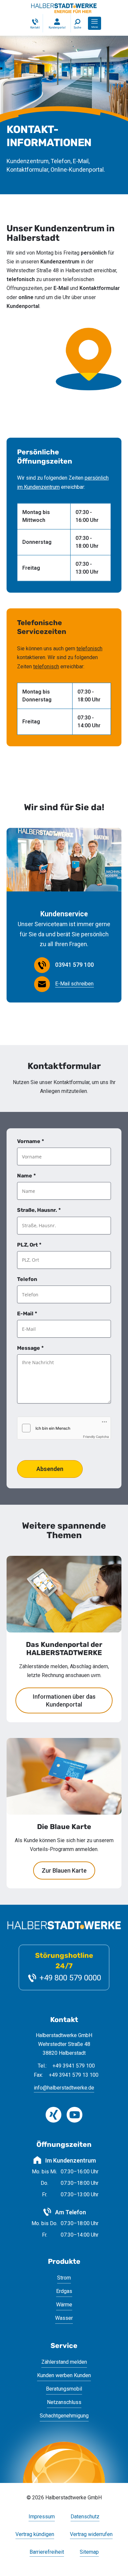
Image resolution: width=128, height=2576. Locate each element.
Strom (64, 2278)
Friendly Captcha (96, 1437)
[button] (95, 23)
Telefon (27, 1279)
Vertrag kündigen (35, 2535)
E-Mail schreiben (75, 984)
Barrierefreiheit (47, 2552)
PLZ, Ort (29, 1245)
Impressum (42, 2517)
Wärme (64, 2305)
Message (30, 1348)
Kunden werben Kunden (64, 2375)
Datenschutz (85, 2517)
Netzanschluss (64, 2402)
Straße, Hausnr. (39, 1210)
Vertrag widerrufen (91, 2535)
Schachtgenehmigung (64, 2416)
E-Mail (27, 1314)
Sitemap (89, 2552)
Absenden (50, 1469)
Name (26, 1176)
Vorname (31, 1141)
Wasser (64, 2318)
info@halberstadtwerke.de (64, 2088)
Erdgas (64, 2291)
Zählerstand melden (64, 2362)
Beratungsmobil (64, 2389)
